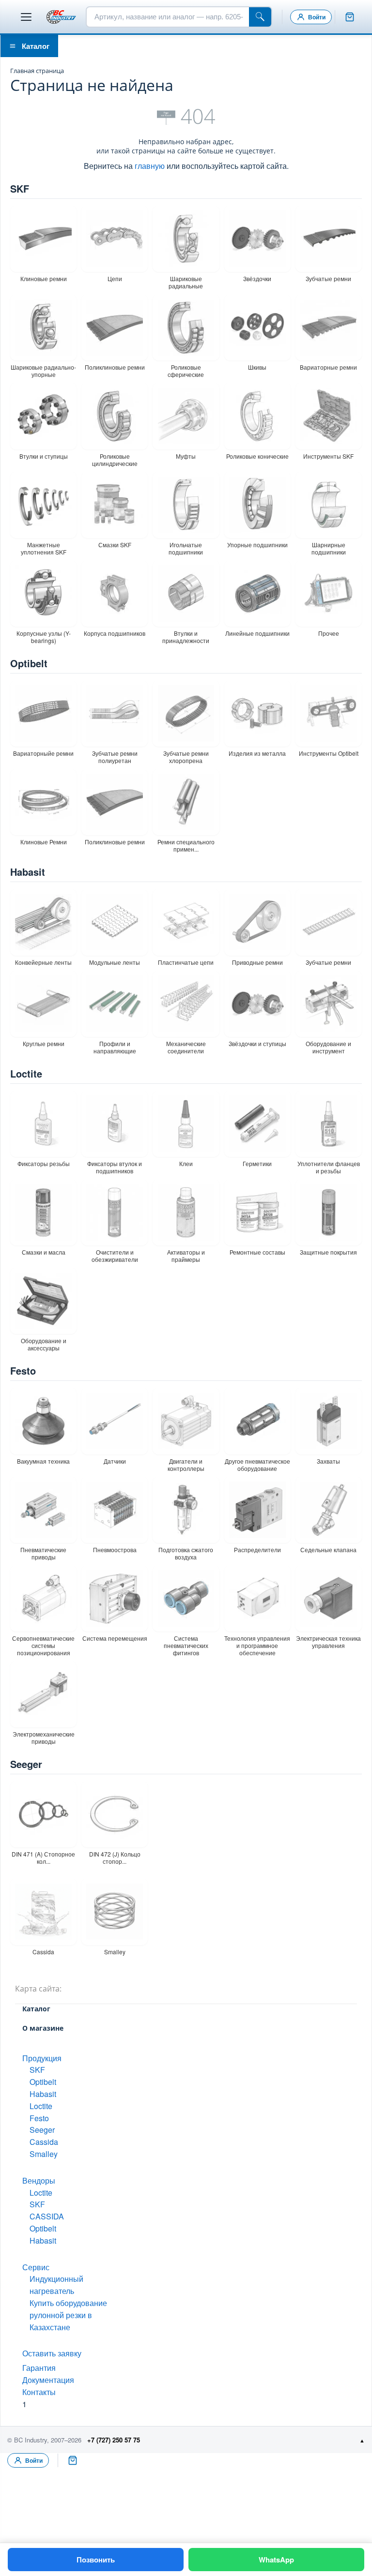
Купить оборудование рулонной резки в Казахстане (68, 2315)
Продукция (42, 2058)
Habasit (28, 872)
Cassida (44, 2142)
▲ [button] (362, 2440)
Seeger (26, 1764)
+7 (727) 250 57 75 (114, 2440)
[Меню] (26, 17)
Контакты (39, 2392)
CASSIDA (47, 2216)
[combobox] (168, 17)
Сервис (36, 2267)
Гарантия (39, 2368)
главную (150, 166)
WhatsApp (276, 2560)
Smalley (44, 2154)
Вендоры (39, 2180)
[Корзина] (350, 17)
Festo (23, 1370)
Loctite (26, 1073)
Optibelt (29, 663)
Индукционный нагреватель (56, 2285)
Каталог (36, 46)
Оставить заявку (52, 2353)
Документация (48, 2380)
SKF (20, 188)
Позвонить (96, 2560)
